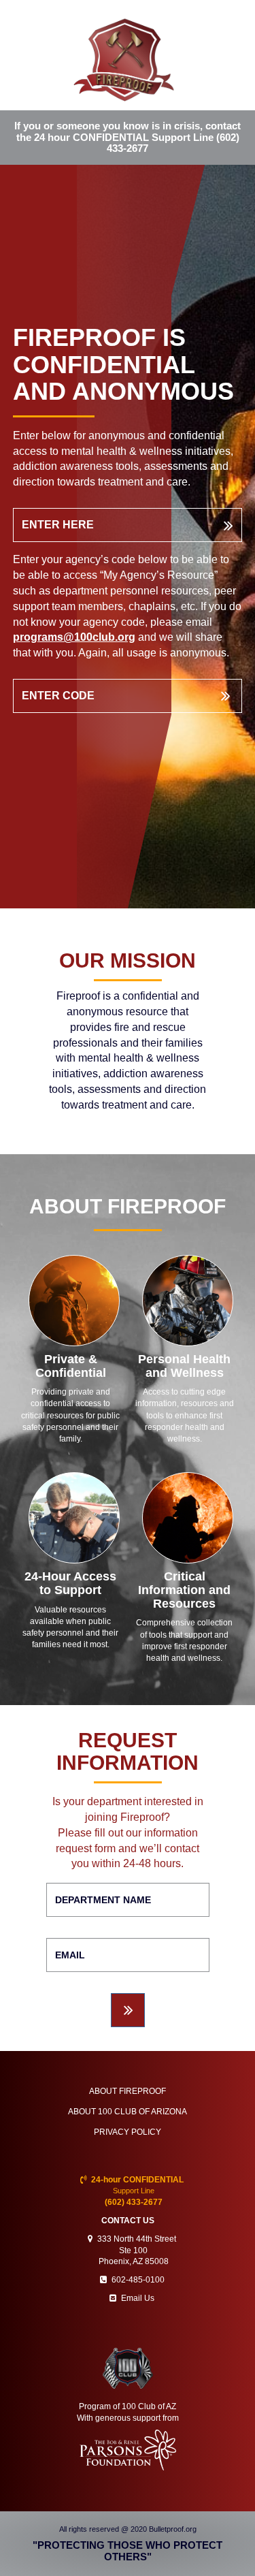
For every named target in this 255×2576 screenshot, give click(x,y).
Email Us (138, 2298)
